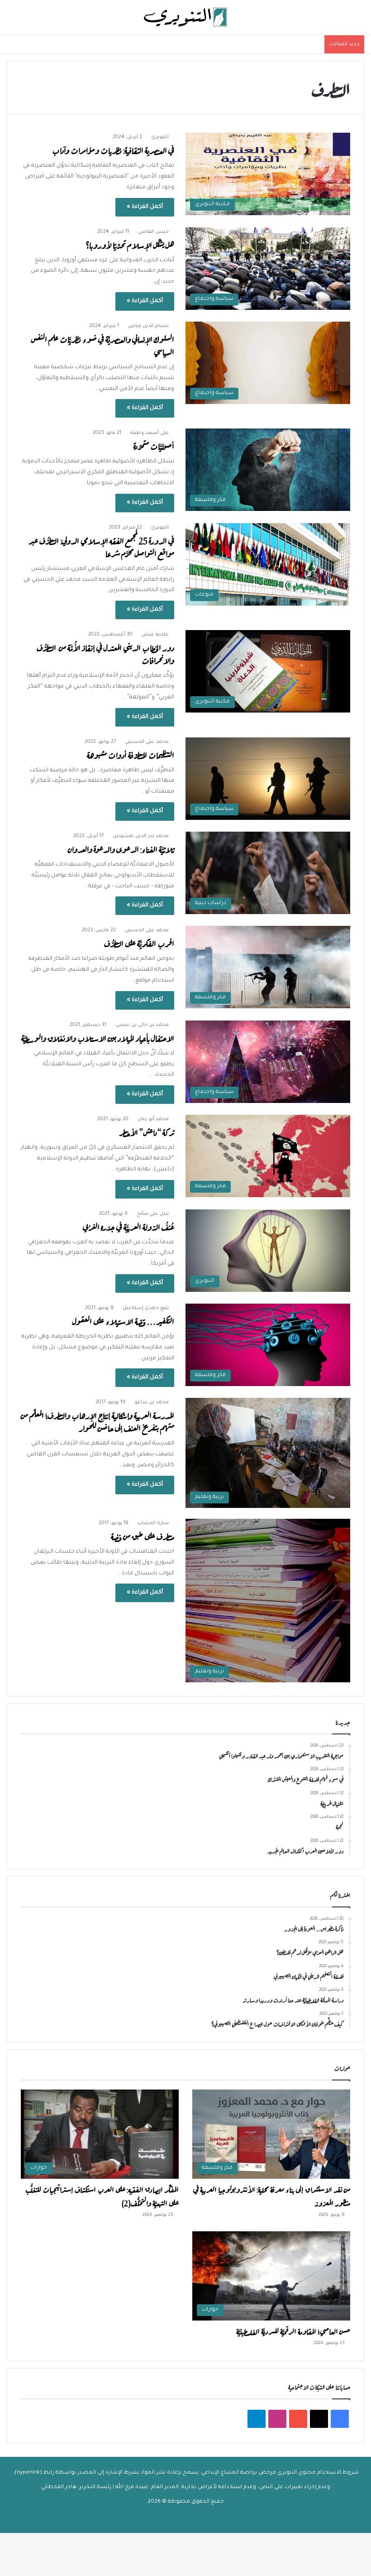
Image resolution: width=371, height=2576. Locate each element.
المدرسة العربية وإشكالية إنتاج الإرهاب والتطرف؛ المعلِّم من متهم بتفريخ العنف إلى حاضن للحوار (98, 1421)
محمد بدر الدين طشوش (141, 836)
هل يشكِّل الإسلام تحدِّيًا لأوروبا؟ (130, 244)
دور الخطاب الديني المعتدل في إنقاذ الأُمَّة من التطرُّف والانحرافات (105, 653)
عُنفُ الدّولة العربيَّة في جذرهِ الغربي (128, 1226)
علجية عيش (155, 635)
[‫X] (319, 2419)
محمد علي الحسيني (147, 742)
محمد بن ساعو (152, 1402)
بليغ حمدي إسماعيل (146, 1308)
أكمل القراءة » (145, 207)
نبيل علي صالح (153, 1214)
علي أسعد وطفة (150, 433)
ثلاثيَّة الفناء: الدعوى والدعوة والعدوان (121, 849)
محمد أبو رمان (153, 1119)
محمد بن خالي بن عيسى (142, 1025)
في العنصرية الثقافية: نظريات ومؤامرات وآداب (113, 150)
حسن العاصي (153, 232)
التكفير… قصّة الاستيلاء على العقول (123, 1321)
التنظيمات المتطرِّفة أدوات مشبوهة (131, 754)
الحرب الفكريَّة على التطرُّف (139, 943)
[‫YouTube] (298, 2419)
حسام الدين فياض (148, 326)
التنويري (160, 137)
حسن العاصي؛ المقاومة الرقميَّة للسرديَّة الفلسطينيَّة (293, 2330)
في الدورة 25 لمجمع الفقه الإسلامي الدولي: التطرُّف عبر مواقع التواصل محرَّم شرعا (101, 546)
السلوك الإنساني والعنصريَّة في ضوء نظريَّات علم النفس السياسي (103, 345)
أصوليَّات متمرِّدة (152, 445)
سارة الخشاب (153, 1523)
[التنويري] (185, 17)
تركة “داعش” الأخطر (147, 1132)
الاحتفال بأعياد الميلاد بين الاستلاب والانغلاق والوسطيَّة (98, 1038)
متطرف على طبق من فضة (143, 1536)
